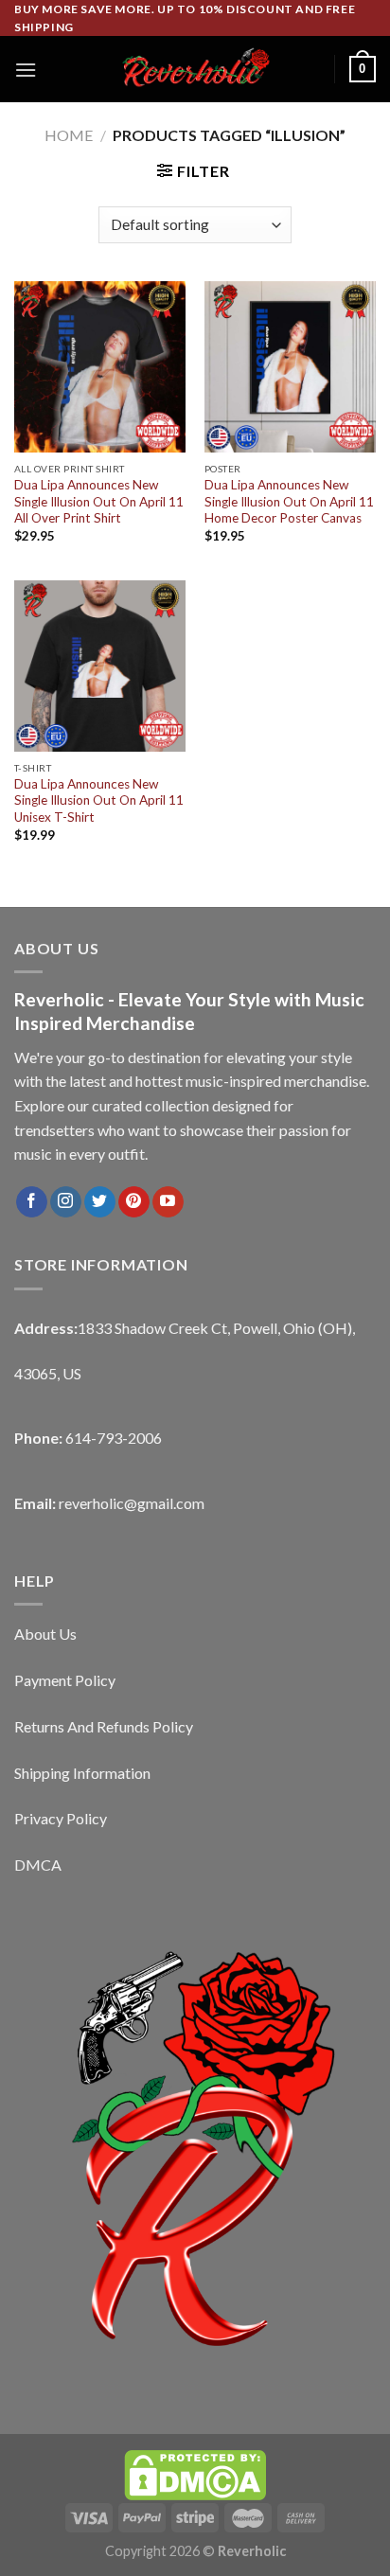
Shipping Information (82, 1773)
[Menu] (26, 70)
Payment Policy (65, 1680)
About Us (45, 1634)
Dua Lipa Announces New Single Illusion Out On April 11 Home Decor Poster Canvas (289, 501)
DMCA (38, 1865)
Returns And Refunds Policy (104, 1726)
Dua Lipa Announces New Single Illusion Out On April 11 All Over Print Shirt (99, 501)
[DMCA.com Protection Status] (195, 2473)
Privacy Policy (61, 1818)
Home (69, 135)
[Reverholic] (195, 70)
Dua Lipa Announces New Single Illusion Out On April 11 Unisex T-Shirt (99, 800)
